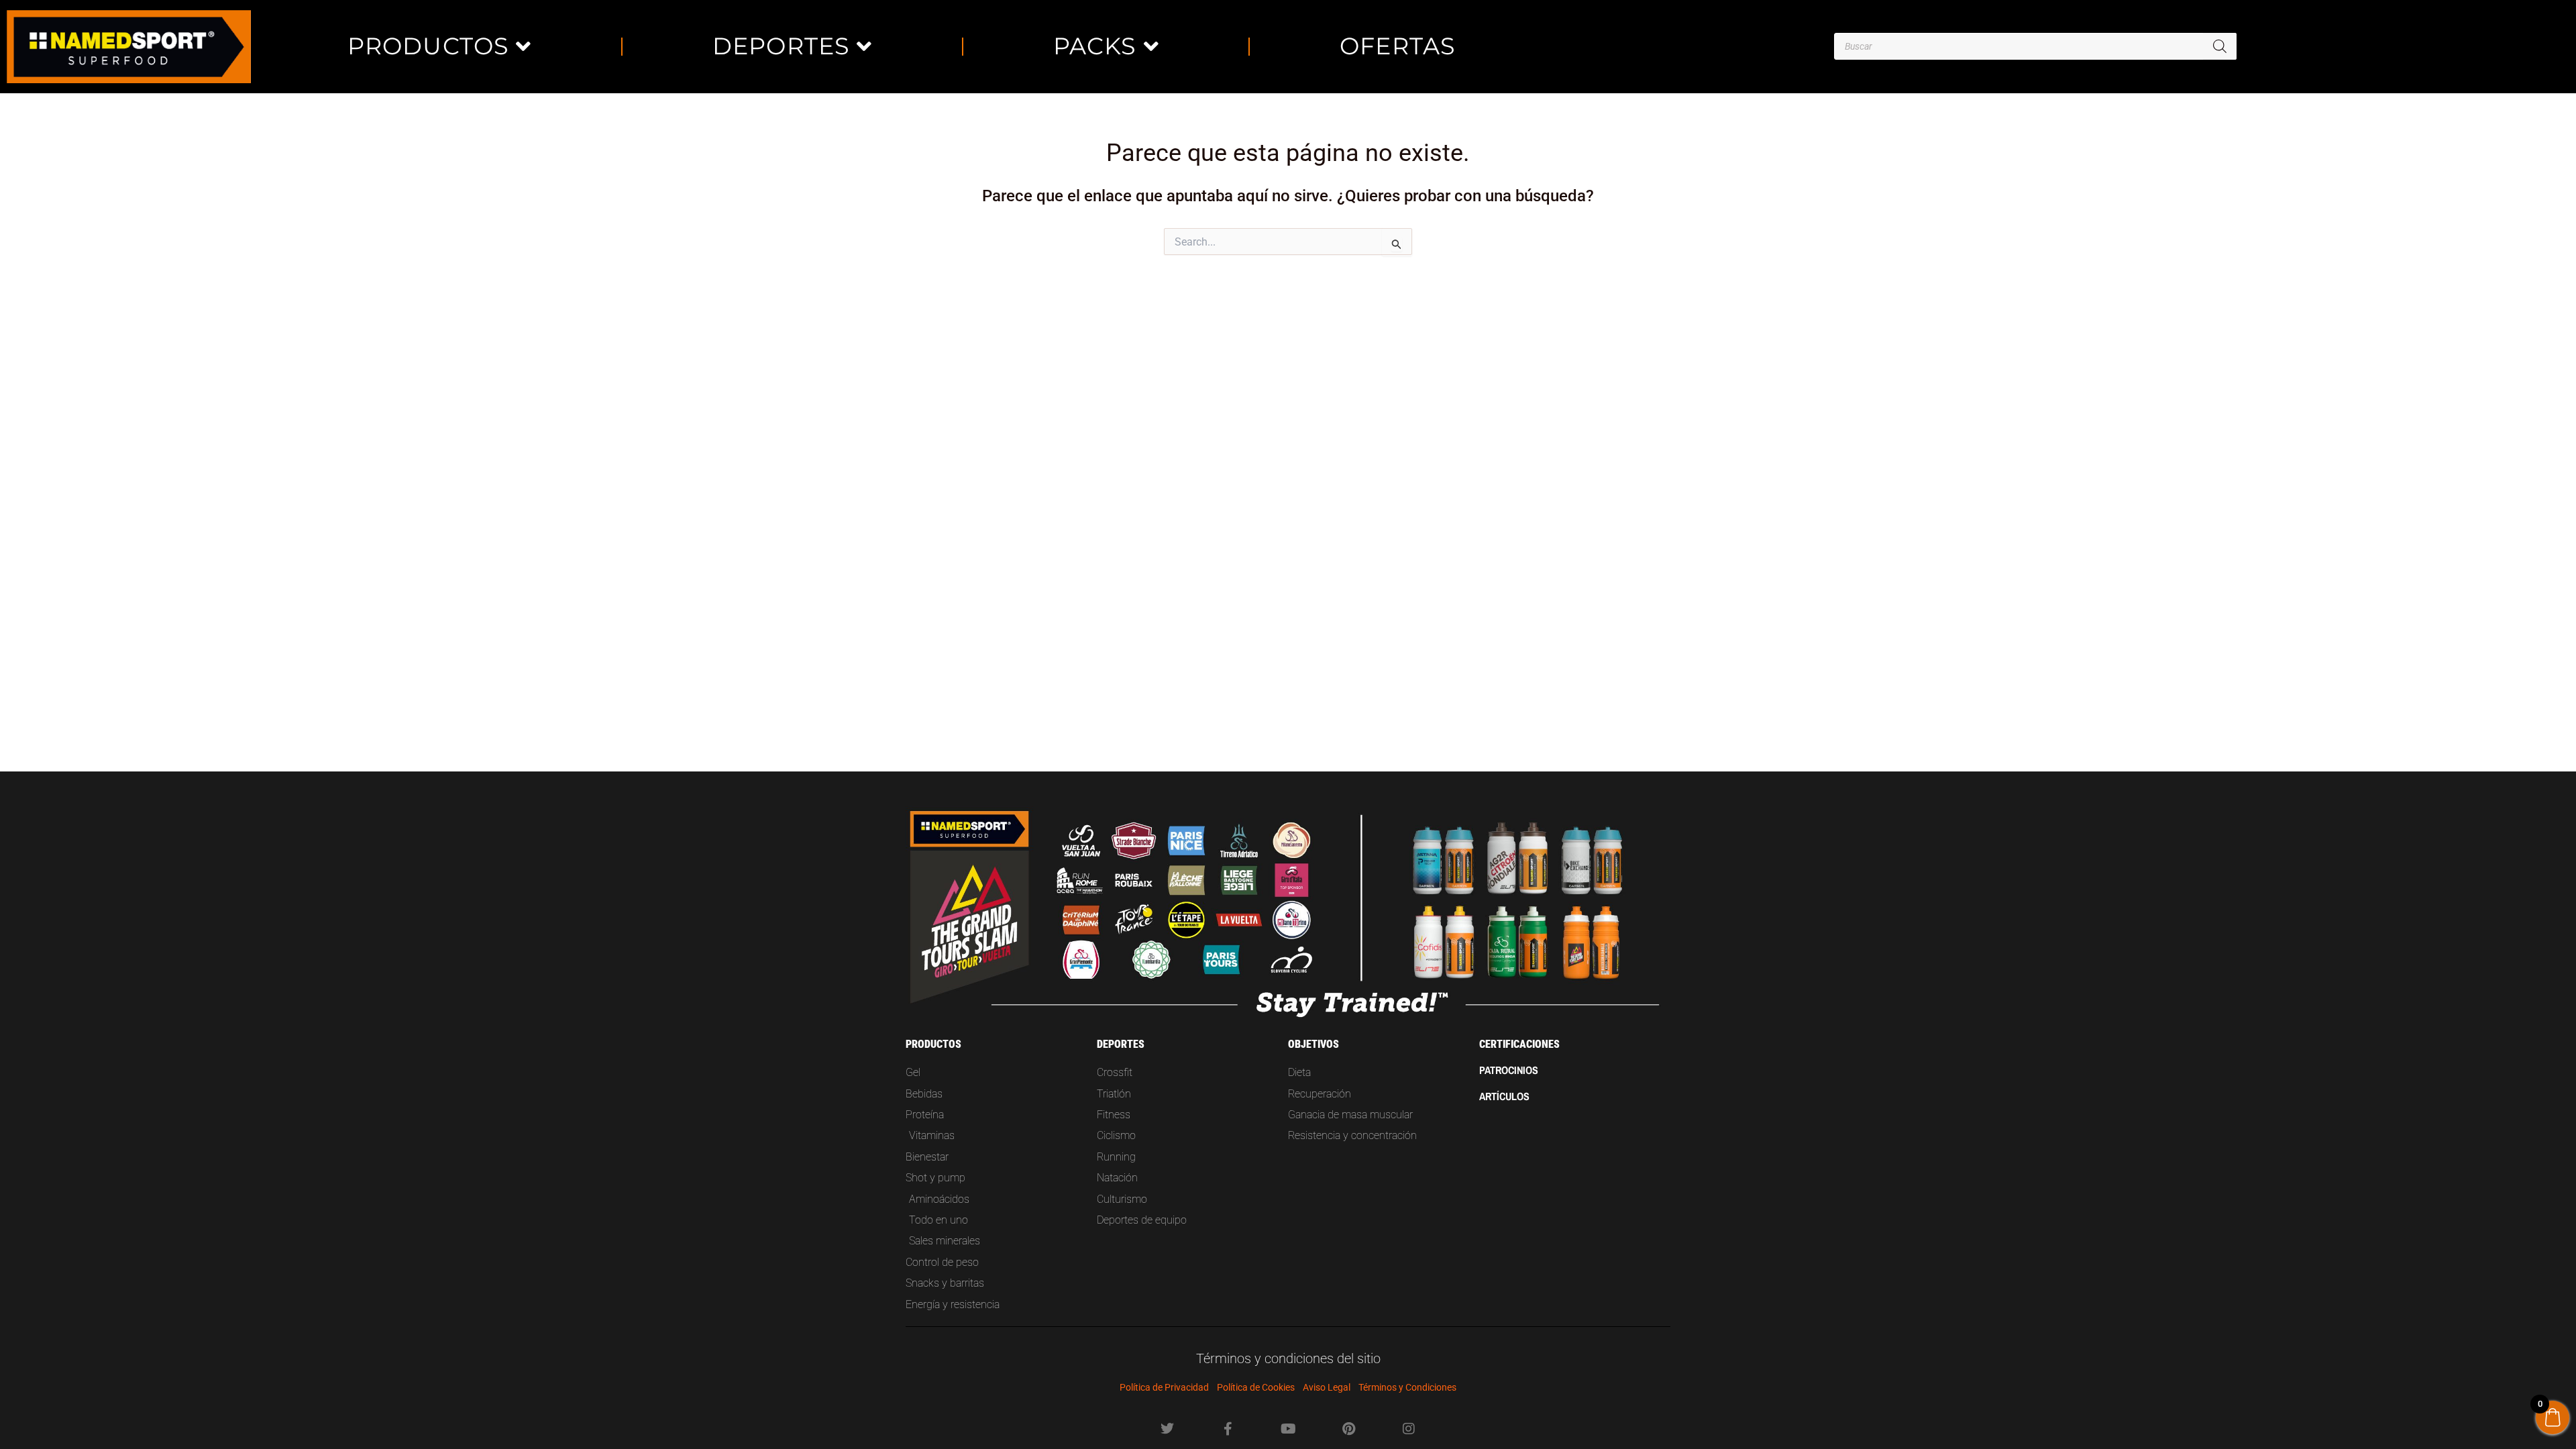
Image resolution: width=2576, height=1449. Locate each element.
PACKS (1095, 46)
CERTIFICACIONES (1519, 1044)
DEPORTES (782, 46)
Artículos (1504, 1096)
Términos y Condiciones (1407, 1387)
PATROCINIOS (1509, 1070)
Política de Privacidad (1164, 1387)
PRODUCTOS (429, 46)
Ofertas (1398, 46)
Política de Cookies (1256, 1387)
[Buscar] (2220, 46)
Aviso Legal (1327, 1387)
